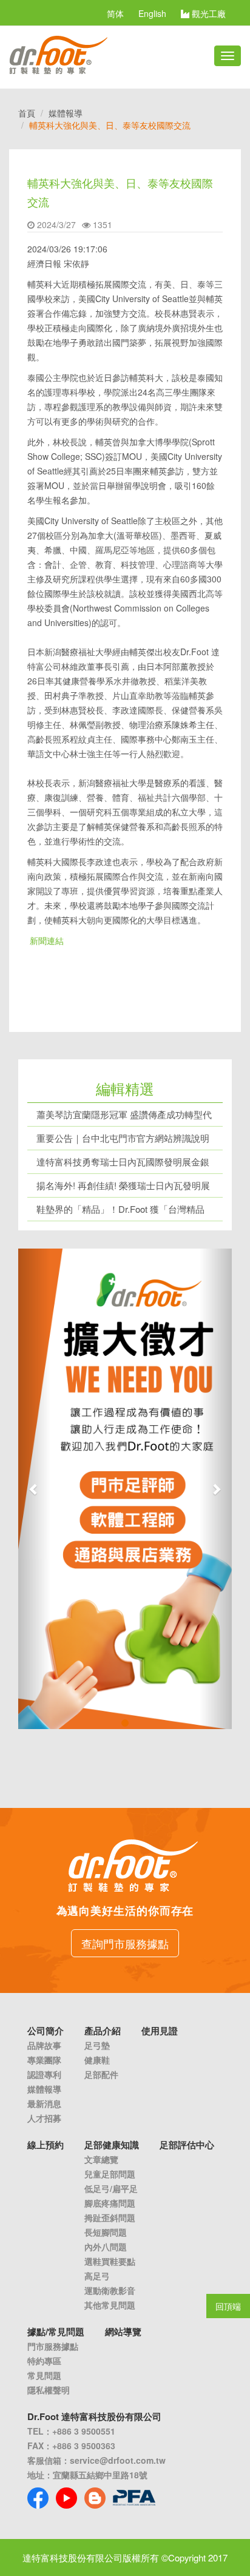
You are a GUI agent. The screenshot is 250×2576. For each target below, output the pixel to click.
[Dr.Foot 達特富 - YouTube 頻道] (66, 2498)
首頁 (27, 113)
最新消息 (44, 2103)
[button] (34, 1489)
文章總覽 (101, 2159)
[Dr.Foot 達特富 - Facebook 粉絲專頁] (38, 2498)
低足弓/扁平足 (111, 2188)
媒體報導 (66, 113)
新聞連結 (47, 940)
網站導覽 (123, 2332)
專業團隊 (44, 2060)
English (152, 13)
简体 (115, 13)
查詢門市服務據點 (125, 1943)
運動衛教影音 (110, 2290)
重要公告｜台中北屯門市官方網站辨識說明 (123, 1138)
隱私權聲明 (49, 2390)
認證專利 (44, 2074)
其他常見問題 (110, 2305)
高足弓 (97, 2276)
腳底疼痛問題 (110, 2203)
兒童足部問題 (110, 2174)
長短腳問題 (106, 2232)
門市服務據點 (53, 2346)
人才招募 (44, 2118)
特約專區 (44, 2361)
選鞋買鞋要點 (110, 2261)
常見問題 (44, 2375)
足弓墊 (97, 2045)
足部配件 (101, 2074)
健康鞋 (97, 2060)
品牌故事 (44, 2045)
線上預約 (46, 2145)
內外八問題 (106, 2247)
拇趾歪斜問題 (110, 2217)
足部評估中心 (187, 2145)
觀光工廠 (208, 13)
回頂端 (228, 2306)
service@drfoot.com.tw (118, 2460)
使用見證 (160, 2031)
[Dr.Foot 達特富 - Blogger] (95, 2498)
